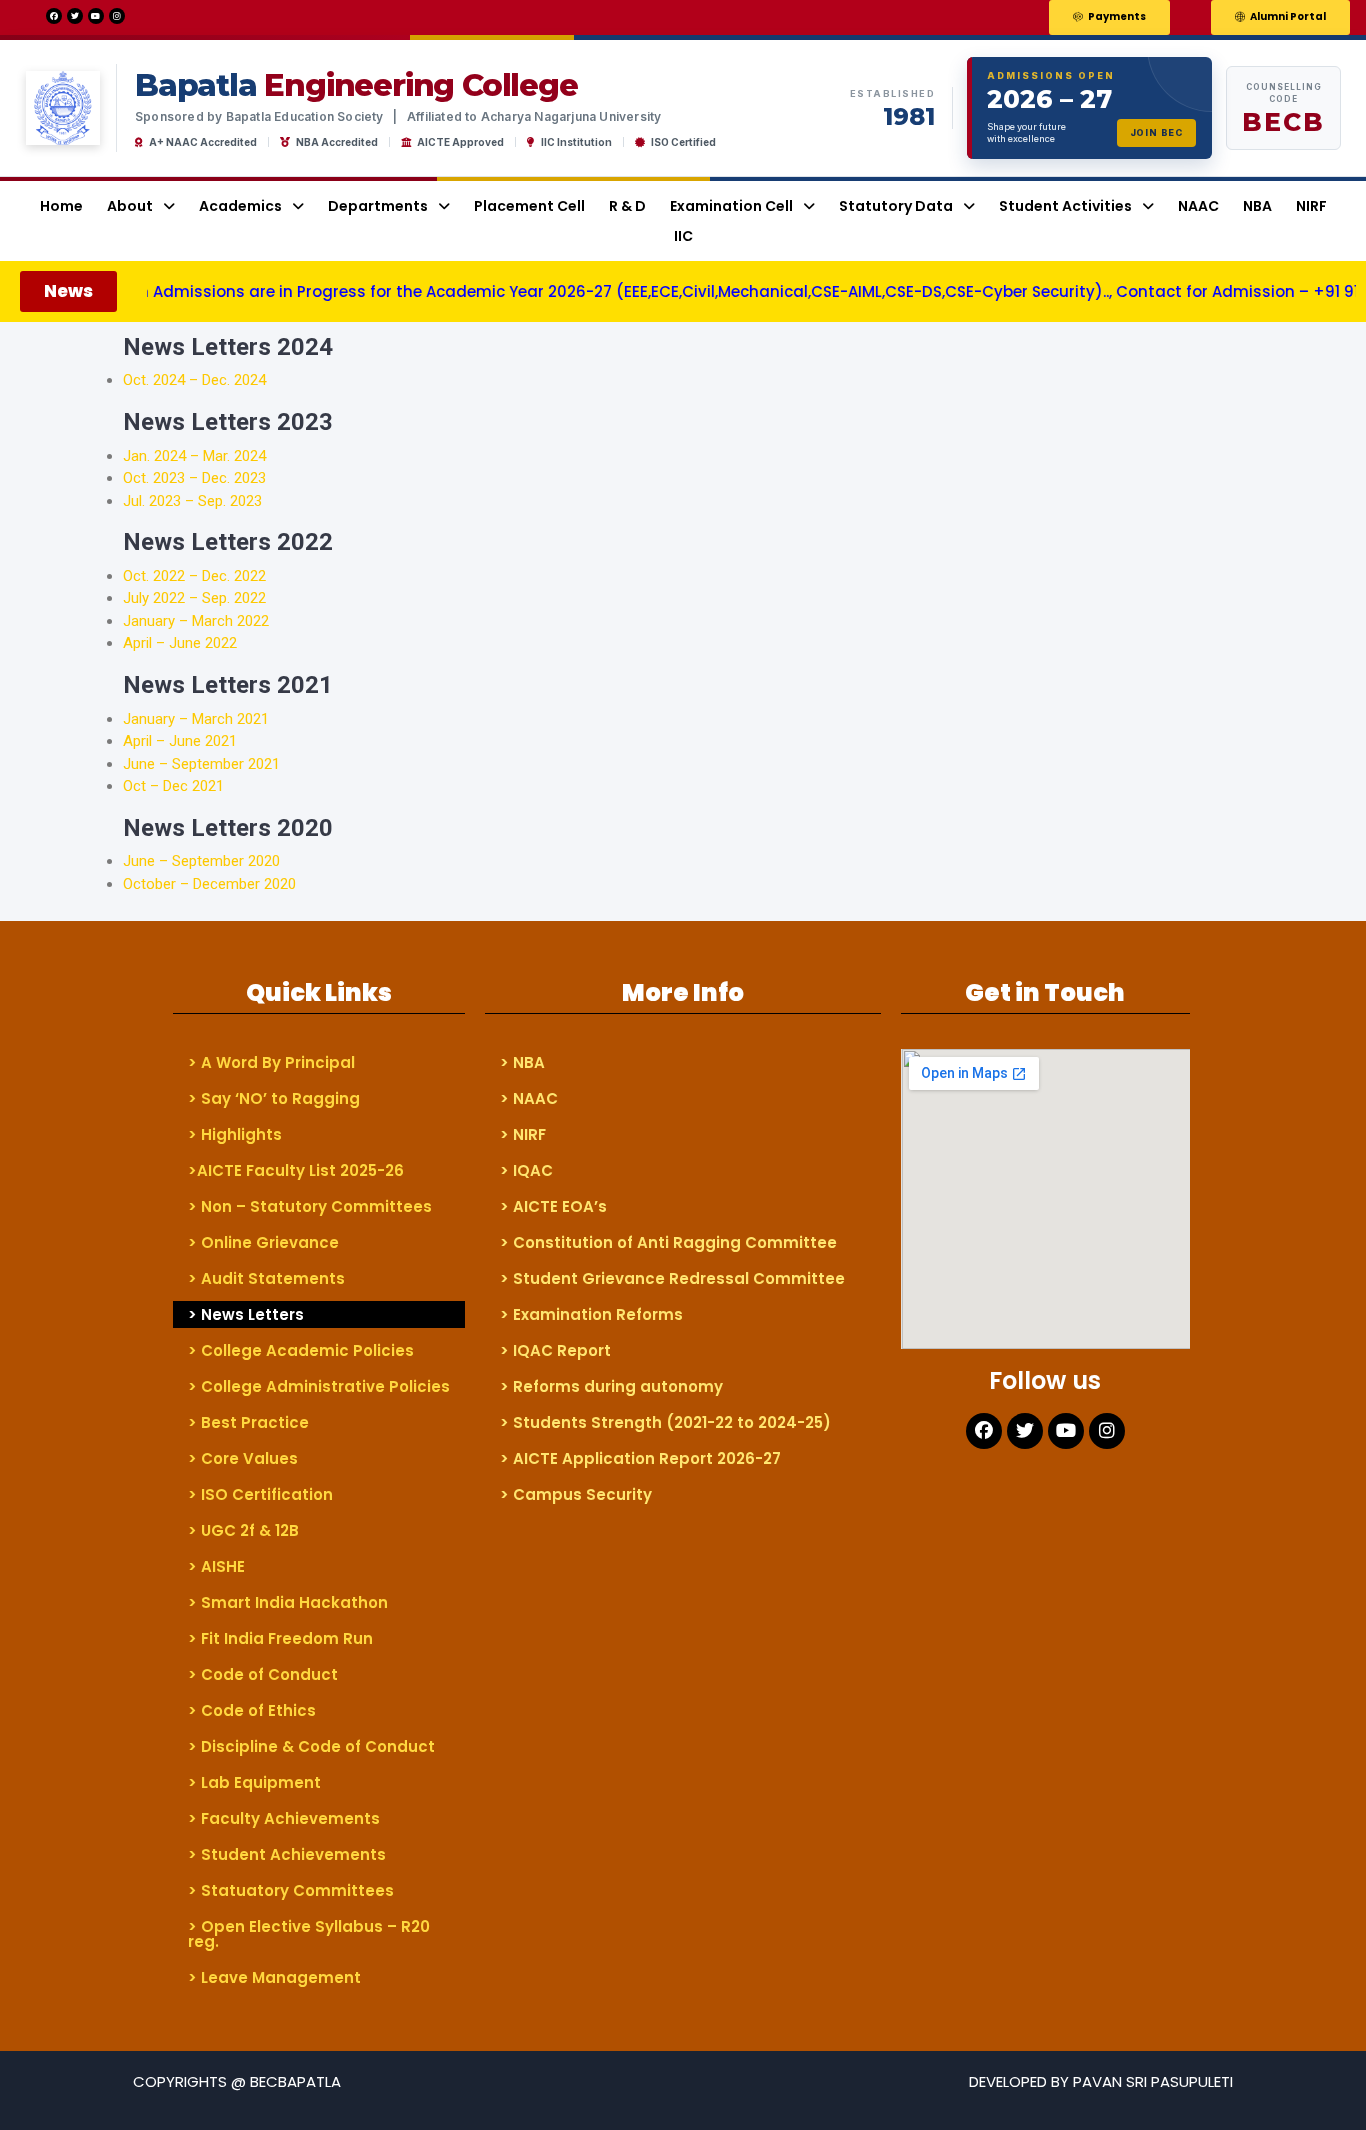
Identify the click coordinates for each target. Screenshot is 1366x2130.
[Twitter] (75, 16)
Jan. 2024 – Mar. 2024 (194, 456)
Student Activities (1065, 206)
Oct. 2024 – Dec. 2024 (198, 380)
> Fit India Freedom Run (280, 1638)
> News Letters (246, 1314)
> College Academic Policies (301, 1350)
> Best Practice (248, 1422)
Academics (240, 206)
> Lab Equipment (254, 1782)
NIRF (1311, 206)
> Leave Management (274, 1977)
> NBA (522, 1062)
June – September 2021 (201, 764)
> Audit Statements (266, 1278)
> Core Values (243, 1458)
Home (61, 206)
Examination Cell (731, 206)
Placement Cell (529, 206)
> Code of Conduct (263, 1674)
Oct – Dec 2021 (173, 786)
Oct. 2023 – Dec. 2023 (194, 478)
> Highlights (235, 1134)
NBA (1257, 206)
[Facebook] (54, 16)
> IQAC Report (555, 1350)
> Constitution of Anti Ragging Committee (668, 1242)
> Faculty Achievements (284, 1818)
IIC (683, 236)
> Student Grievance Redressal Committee (672, 1278)
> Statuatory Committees (291, 1890)
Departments (378, 206)
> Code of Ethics (252, 1710)
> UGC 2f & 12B (243, 1530)
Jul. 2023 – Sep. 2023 (192, 501)
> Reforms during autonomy (611, 1386)
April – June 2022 (180, 643)
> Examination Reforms (591, 1314)
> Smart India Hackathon (288, 1602)
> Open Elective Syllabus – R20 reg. (309, 1934)
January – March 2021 (196, 719)
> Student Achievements (287, 1854)
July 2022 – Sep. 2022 (194, 598)
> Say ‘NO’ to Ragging (274, 1098)
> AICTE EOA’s (553, 1206)
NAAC (1198, 206)
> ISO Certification (260, 1494)
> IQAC (526, 1170)
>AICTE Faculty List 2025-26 (296, 1170)
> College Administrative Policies (319, 1386)
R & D (627, 206)
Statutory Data (896, 206)
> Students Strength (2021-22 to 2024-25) (665, 1422)
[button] (1109, 17)
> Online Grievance (263, 1242)
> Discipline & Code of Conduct (311, 1746)
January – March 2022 (196, 621)
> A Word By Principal (271, 1062)
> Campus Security (576, 1494)
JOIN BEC (1156, 132)
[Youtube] (96, 16)
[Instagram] (117, 16)
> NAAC (529, 1098)
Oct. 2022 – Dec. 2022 (194, 576)
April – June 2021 (180, 741)
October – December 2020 (209, 884)
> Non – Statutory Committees (310, 1206)
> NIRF (523, 1134)
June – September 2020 (201, 861)
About (130, 206)
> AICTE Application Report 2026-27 (640, 1458)
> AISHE (216, 1566)
